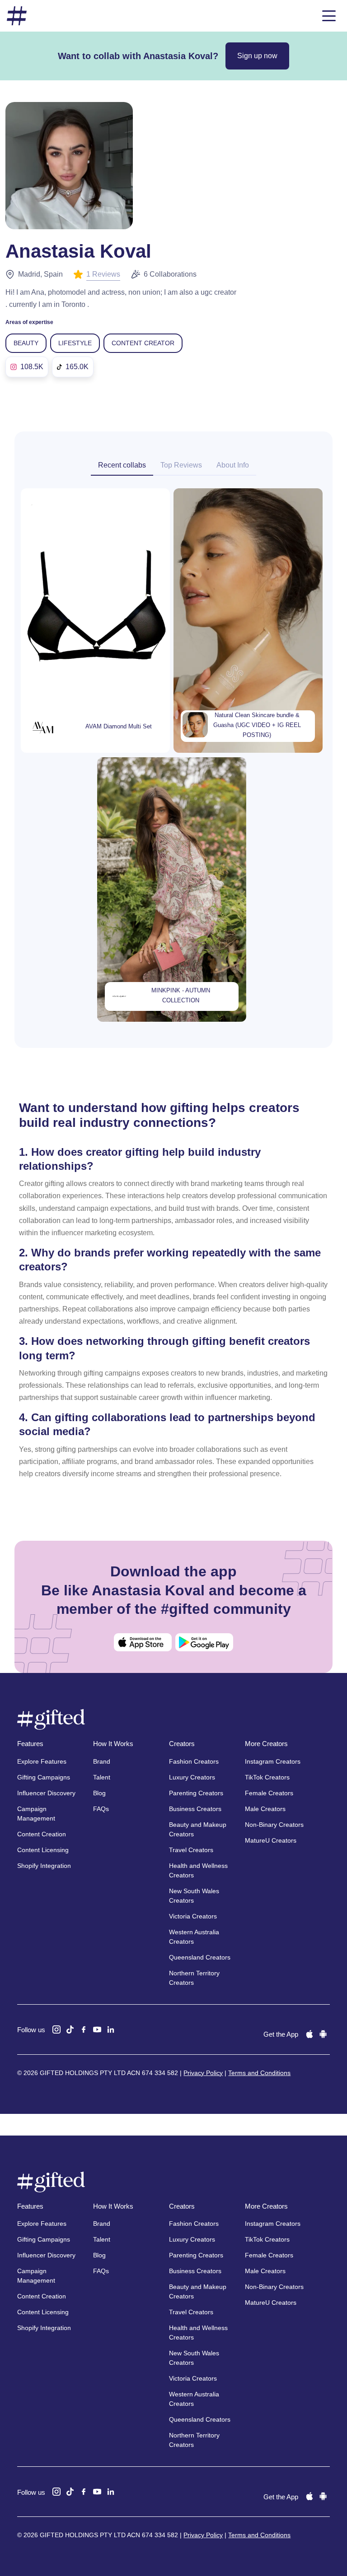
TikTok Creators (267, 1777)
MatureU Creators (271, 1840)
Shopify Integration (44, 1866)
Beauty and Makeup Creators (198, 1829)
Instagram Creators (273, 1761)
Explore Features (42, 1761)
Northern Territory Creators (194, 1978)
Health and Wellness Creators (198, 1870)
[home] (17, 16)
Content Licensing (43, 1850)
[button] (329, 16)
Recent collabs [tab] (122, 465)
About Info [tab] (233, 465)
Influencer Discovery (46, 1793)
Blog (99, 1793)
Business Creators (195, 1809)
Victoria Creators (193, 1916)
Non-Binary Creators (274, 1825)
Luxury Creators (192, 1777)
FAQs (101, 1809)
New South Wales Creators (194, 1896)
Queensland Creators (200, 1957)
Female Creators (269, 1793)
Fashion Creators (194, 1761)
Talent (102, 1777)
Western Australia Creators (194, 1937)
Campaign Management (36, 1814)
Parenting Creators (196, 1793)
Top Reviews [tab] (181, 465)
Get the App (281, 2034)
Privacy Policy (203, 2073)
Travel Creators (191, 1850)
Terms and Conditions (259, 2073)
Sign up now (257, 56)
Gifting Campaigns (44, 1777)
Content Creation (42, 1834)
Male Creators (265, 1809)
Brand (102, 1761)
